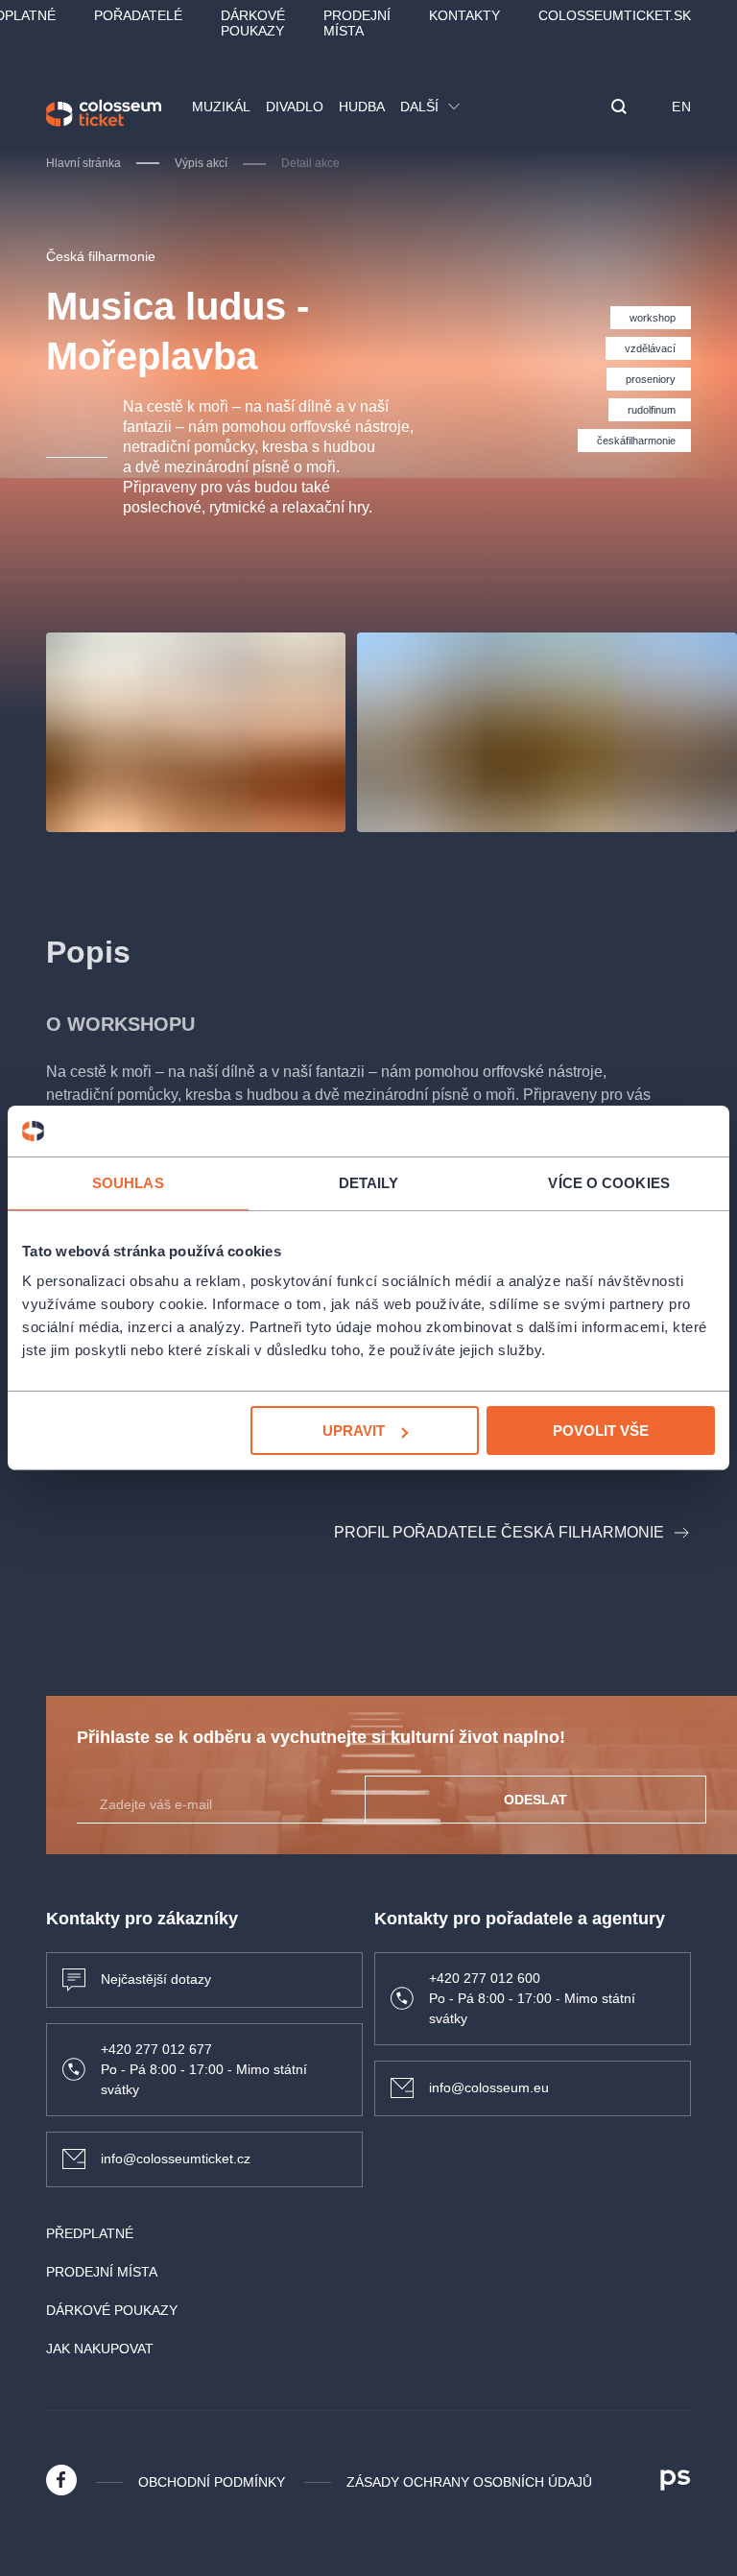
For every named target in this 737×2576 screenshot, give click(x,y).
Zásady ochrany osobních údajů (469, 2482)
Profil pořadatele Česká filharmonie (499, 1532)
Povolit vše (601, 1431)
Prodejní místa (357, 23)
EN (681, 107)
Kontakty (464, 15)
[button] (619, 108)
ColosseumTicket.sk (615, 15)
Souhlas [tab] (128, 1182)
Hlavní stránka (83, 163)
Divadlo (295, 107)
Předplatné (90, 2233)
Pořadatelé (138, 15)
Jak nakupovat (100, 2349)
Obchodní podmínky (212, 2482)
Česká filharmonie (101, 256)
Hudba (362, 107)
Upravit (354, 1431)
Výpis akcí (201, 163)
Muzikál (221, 107)
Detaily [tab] (369, 1182)
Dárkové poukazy (253, 23)
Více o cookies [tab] (608, 1182)
